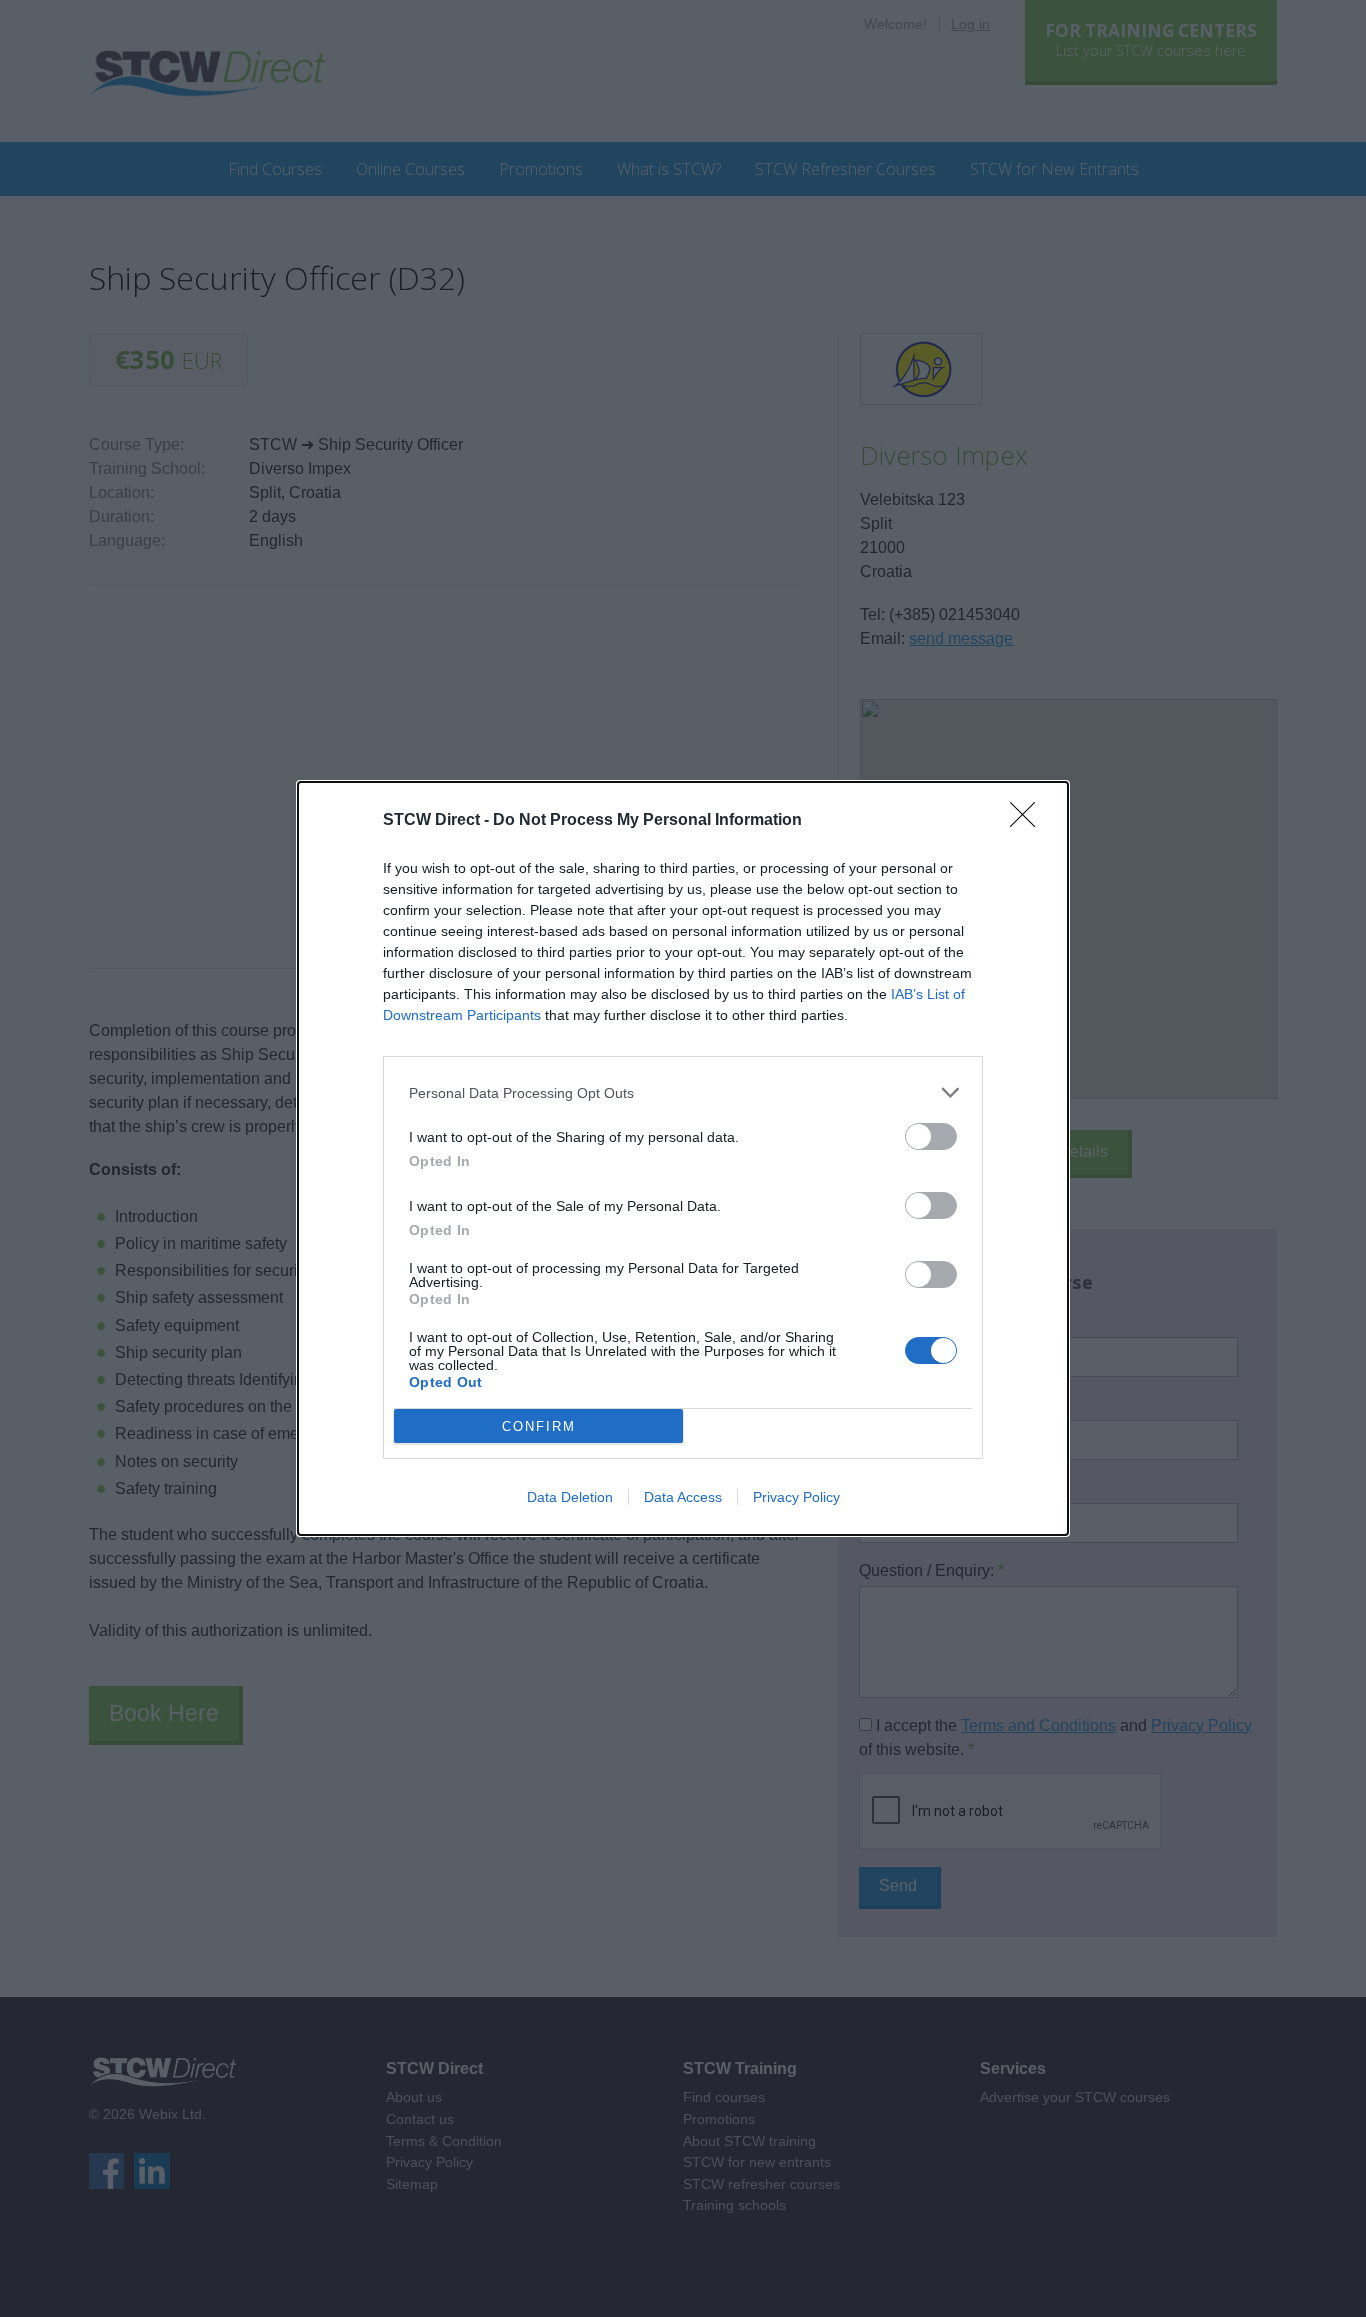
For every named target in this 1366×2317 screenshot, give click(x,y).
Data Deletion (570, 1497)
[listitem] (683, 1092)
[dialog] (683, 1158)
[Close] (1029, 821)
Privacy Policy (796, 1497)
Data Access (683, 1497)
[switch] (931, 1136)
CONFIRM (539, 1426)
